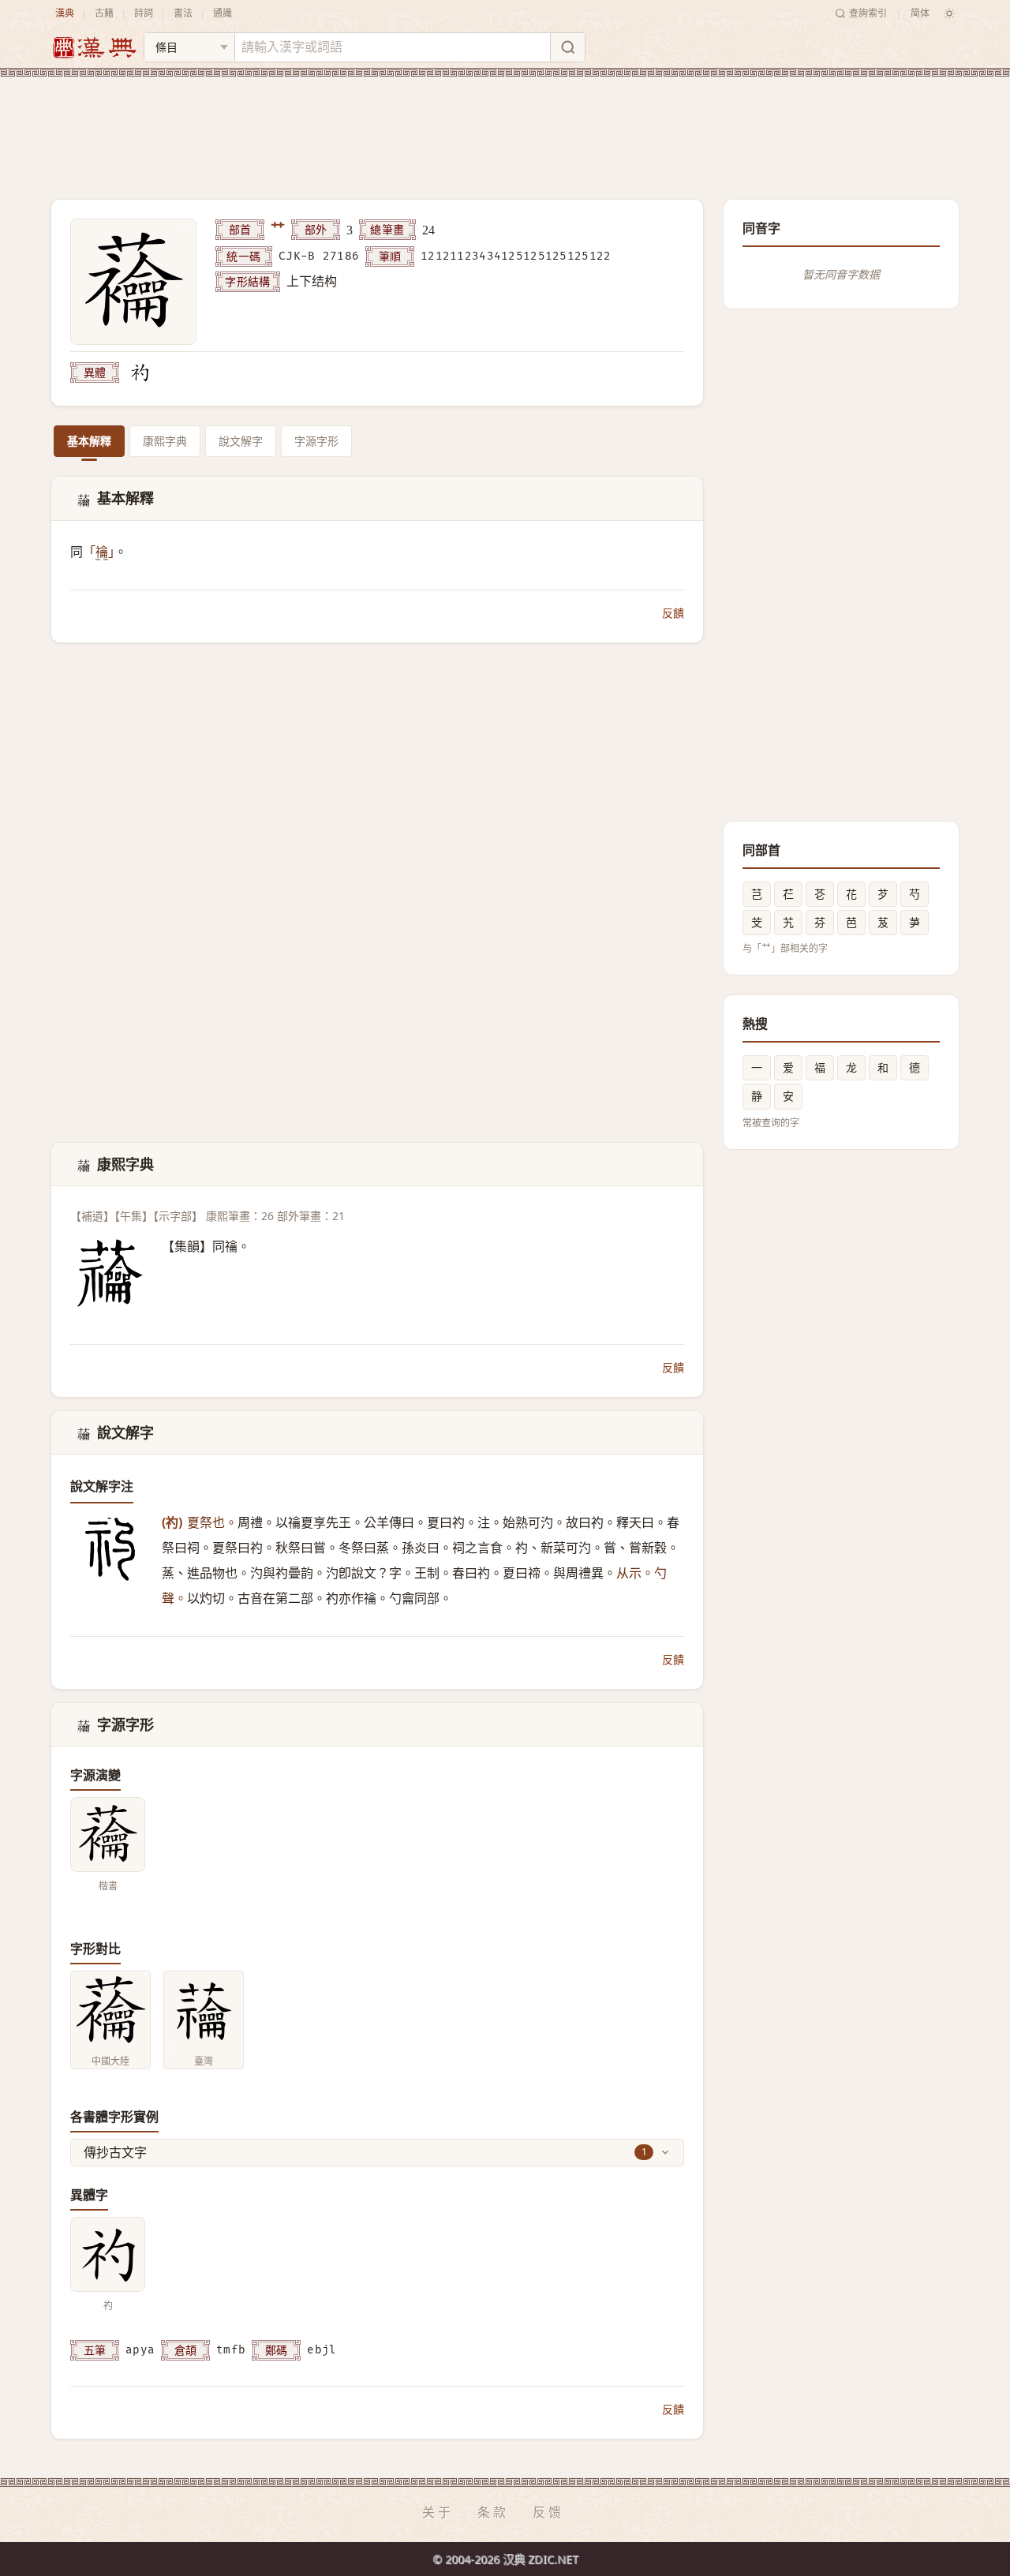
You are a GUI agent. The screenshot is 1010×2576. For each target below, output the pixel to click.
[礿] (140, 373)
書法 (183, 13)
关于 (438, 2512)
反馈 (548, 2512)
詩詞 (144, 13)
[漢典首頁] (94, 48)
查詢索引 (868, 13)
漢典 (65, 13)
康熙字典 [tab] (165, 441)
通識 (223, 13)
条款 (493, 2512)
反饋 (673, 613)
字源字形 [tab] (316, 441)
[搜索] (567, 47)
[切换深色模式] (949, 13)
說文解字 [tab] (241, 441)
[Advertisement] (505, 125)
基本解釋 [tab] (89, 441)
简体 (920, 13)
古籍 (104, 13)
